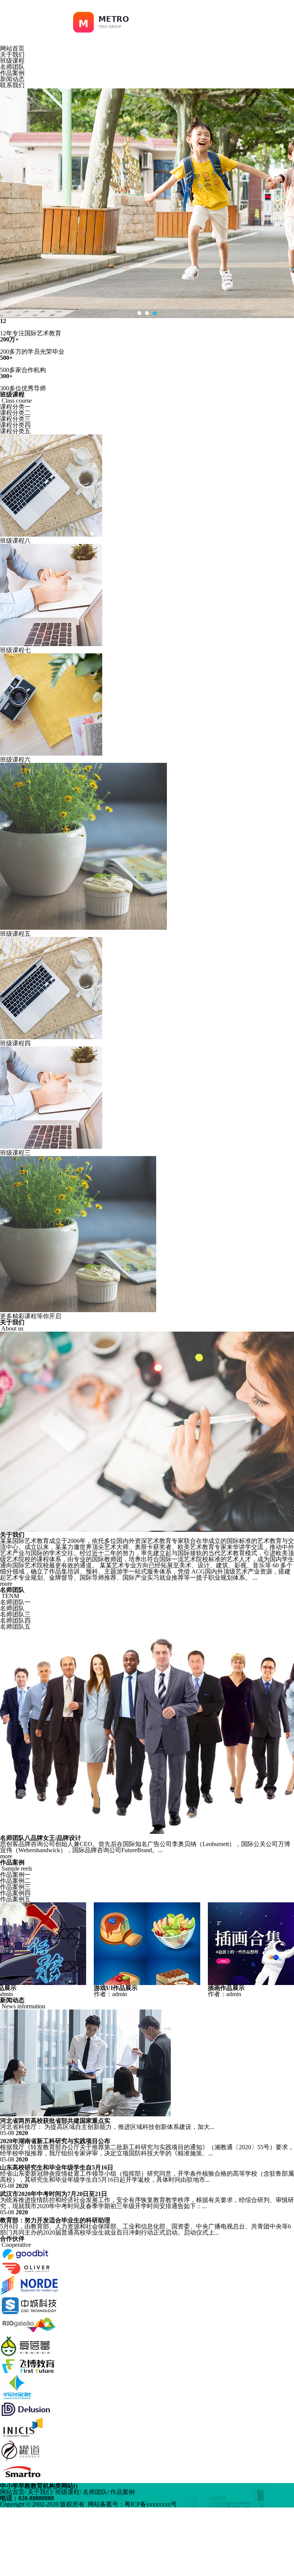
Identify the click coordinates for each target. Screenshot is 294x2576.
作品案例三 (15, 1887)
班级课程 (12, 61)
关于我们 (12, 55)
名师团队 (12, 67)
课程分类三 (15, 419)
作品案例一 (15, 1875)
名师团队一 (15, 1602)
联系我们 (12, 85)
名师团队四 (15, 1620)
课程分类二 (15, 413)
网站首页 (12, 48)
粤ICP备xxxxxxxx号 (151, 2504)
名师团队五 (15, 1627)
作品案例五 (15, 1899)
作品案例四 (15, 1893)
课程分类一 (15, 407)
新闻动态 (12, 79)
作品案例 (12, 73)
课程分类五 (15, 431)
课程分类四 (15, 425)
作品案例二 (15, 1881)
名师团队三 (15, 1614)
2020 (22, 2133)
